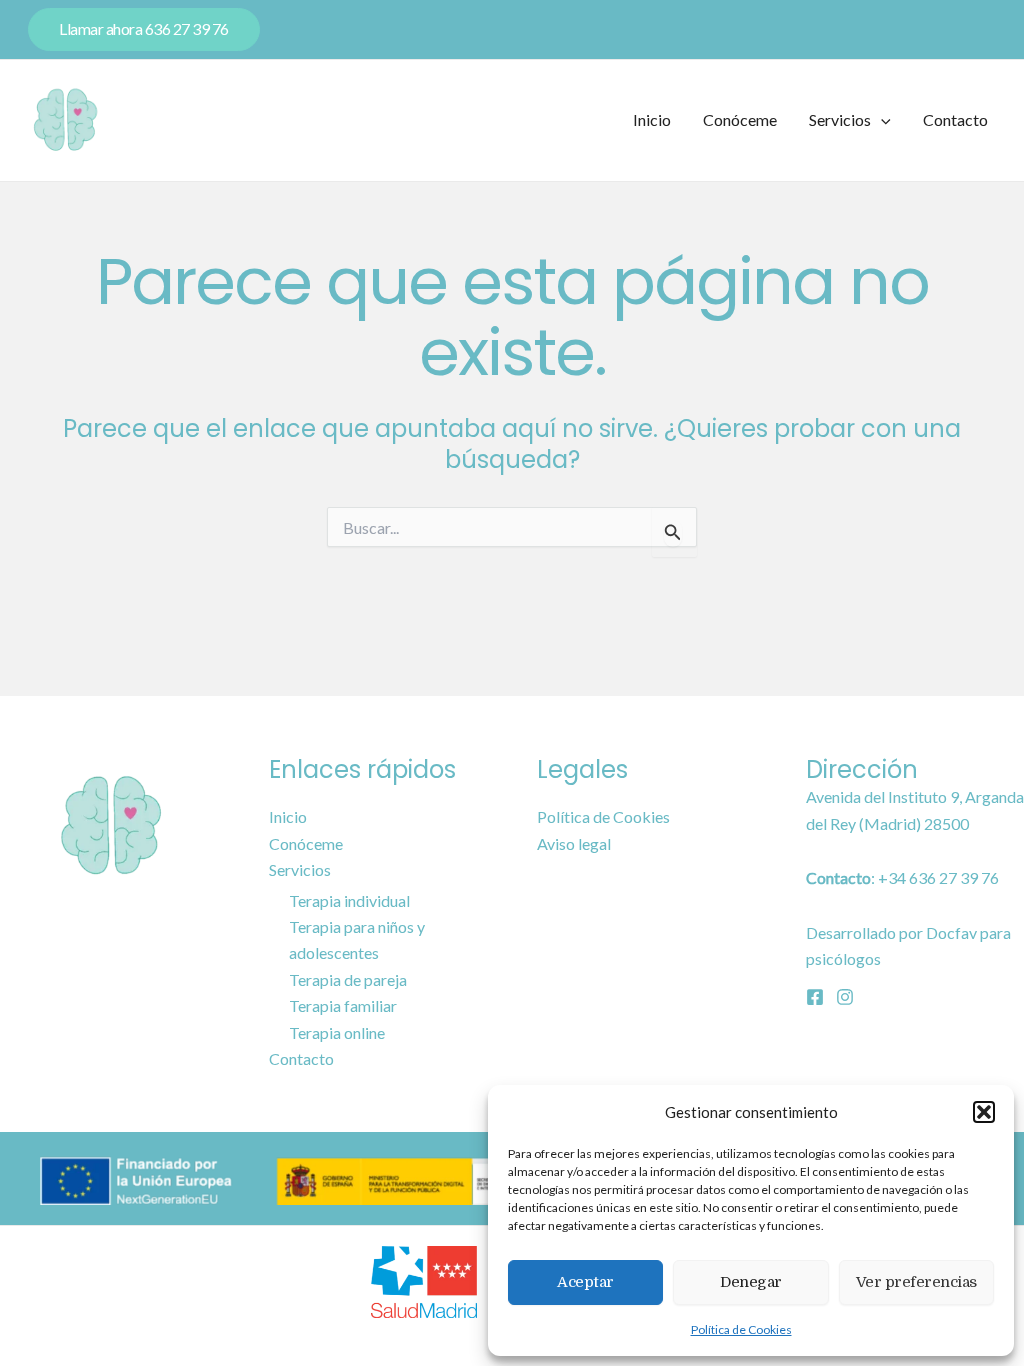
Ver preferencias (916, 1282)
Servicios (840, 119)
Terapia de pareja (348, 979)
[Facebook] (815, 997)
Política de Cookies (741, 1329)
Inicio (652, 119)
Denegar (751, 1282)
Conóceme (740, 119)
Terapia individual (349, 900)
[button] (984, 1112)
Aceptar (585, 1282)
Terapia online (337, 1032)
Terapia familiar (343, 1005)
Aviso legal (574, 843)
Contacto (955, 119)
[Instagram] (845, 997)
